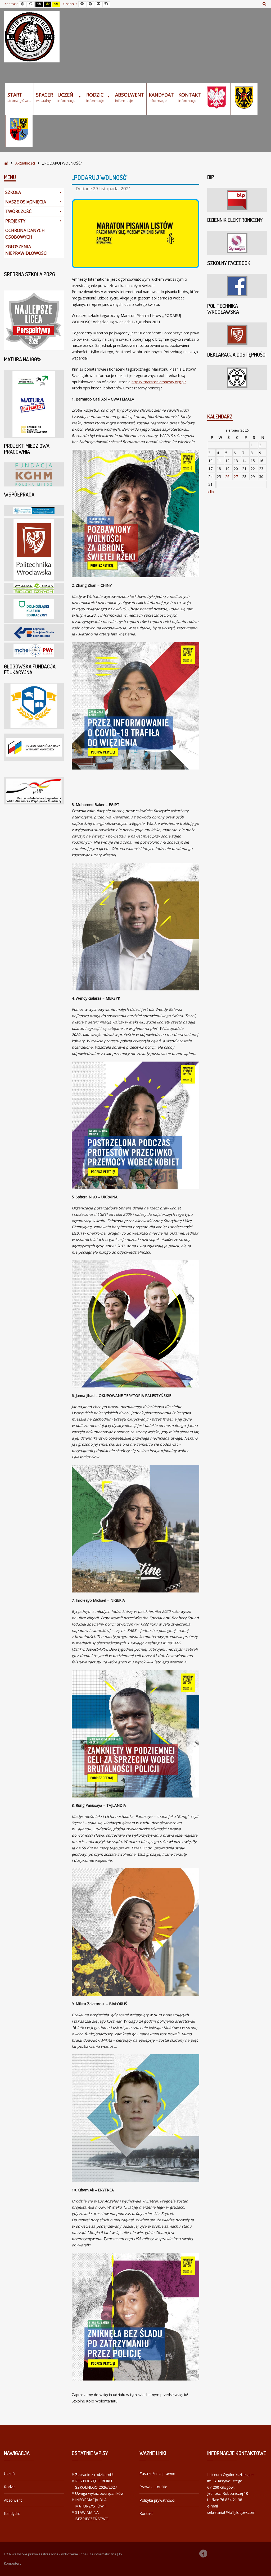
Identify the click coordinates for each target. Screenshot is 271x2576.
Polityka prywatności (157, 2500)
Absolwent (13, 2500)
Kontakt (146, 2513)
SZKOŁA (13, 192)
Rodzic (10, 2487)
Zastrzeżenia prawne (157, 2473)
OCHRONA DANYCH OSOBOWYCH (25, 234)
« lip (211, 492)
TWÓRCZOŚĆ (18, 211)
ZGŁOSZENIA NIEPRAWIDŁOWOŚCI (26, 250)
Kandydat (12, 2513)
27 (236, 477)
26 (227, 477)
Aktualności (25, 163)
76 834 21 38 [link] (231, 2500)
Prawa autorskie (153, 2487)
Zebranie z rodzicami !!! (95, 2475)
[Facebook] (203, 2554)
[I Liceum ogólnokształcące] (32, 37)
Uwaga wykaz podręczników (99, 2493)
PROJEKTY (15, 221)
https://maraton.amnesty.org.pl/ (159, 382)
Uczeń (9, 2473)
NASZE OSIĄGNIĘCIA (26, 202)
